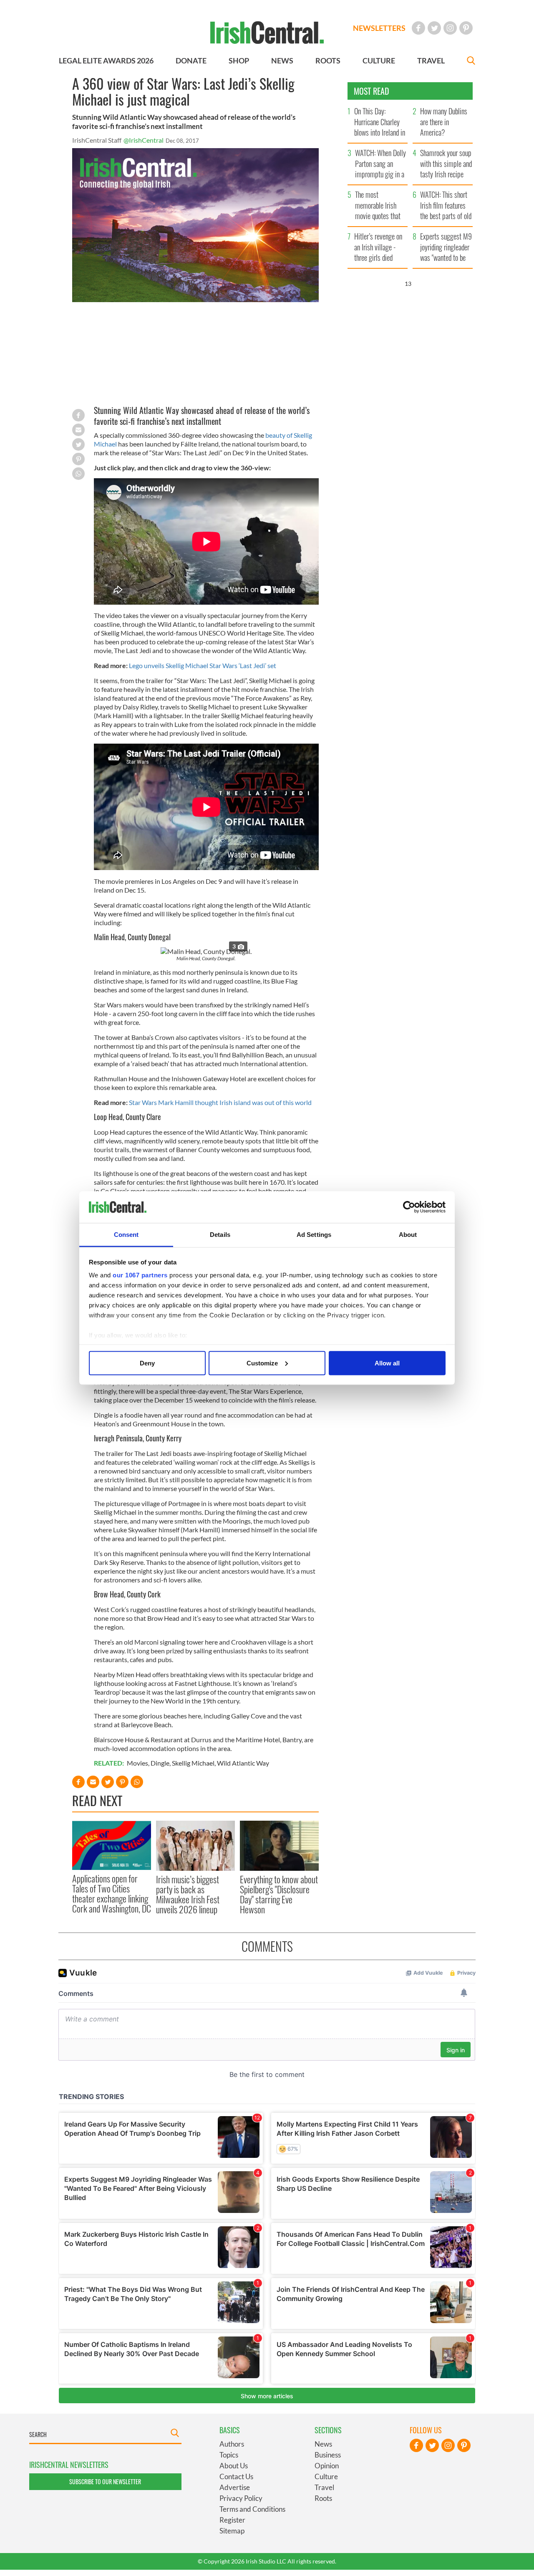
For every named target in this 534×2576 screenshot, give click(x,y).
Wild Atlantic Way (243, 1763)
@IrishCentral (144, 140)
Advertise (235, 2487)
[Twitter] (434, 28)
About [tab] (408, 1235)
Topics (229, 2455)
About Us (234, 2466)
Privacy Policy (241, 2498)
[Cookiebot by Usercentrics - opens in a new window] (409, 1207)
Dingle (160, 1763)
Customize (262, 1363)
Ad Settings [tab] (314, 1235)
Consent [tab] (126, 1235)
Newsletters (379, 28)
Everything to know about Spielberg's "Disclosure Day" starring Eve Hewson (279, 1894)
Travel (324, 2487)
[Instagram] (450, 28)
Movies (137, 1763)
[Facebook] (418, 28)
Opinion (327, 2466)
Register (232, 2520)
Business (328, 2455)
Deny (147, 1363)
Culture (326, 2476)
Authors (232, 2444)
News (323, 2444)
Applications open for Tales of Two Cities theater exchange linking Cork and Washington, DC (112, 1894)
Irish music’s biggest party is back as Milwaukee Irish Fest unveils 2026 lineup (188, 1894)
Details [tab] (220, 1235)
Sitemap (232, 2531)
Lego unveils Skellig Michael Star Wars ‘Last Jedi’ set (203, 665)
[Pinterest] (466, 28)
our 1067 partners (140, 1275)
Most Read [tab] (372, 91)
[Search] (471, 62)
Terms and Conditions (252, 2509)
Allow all (387, 1363)
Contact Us (236, 2476)
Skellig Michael (193, 1763)
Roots (323, 2498)
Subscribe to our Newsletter (105, 2481)
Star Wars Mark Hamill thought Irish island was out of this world (220, 1102)
